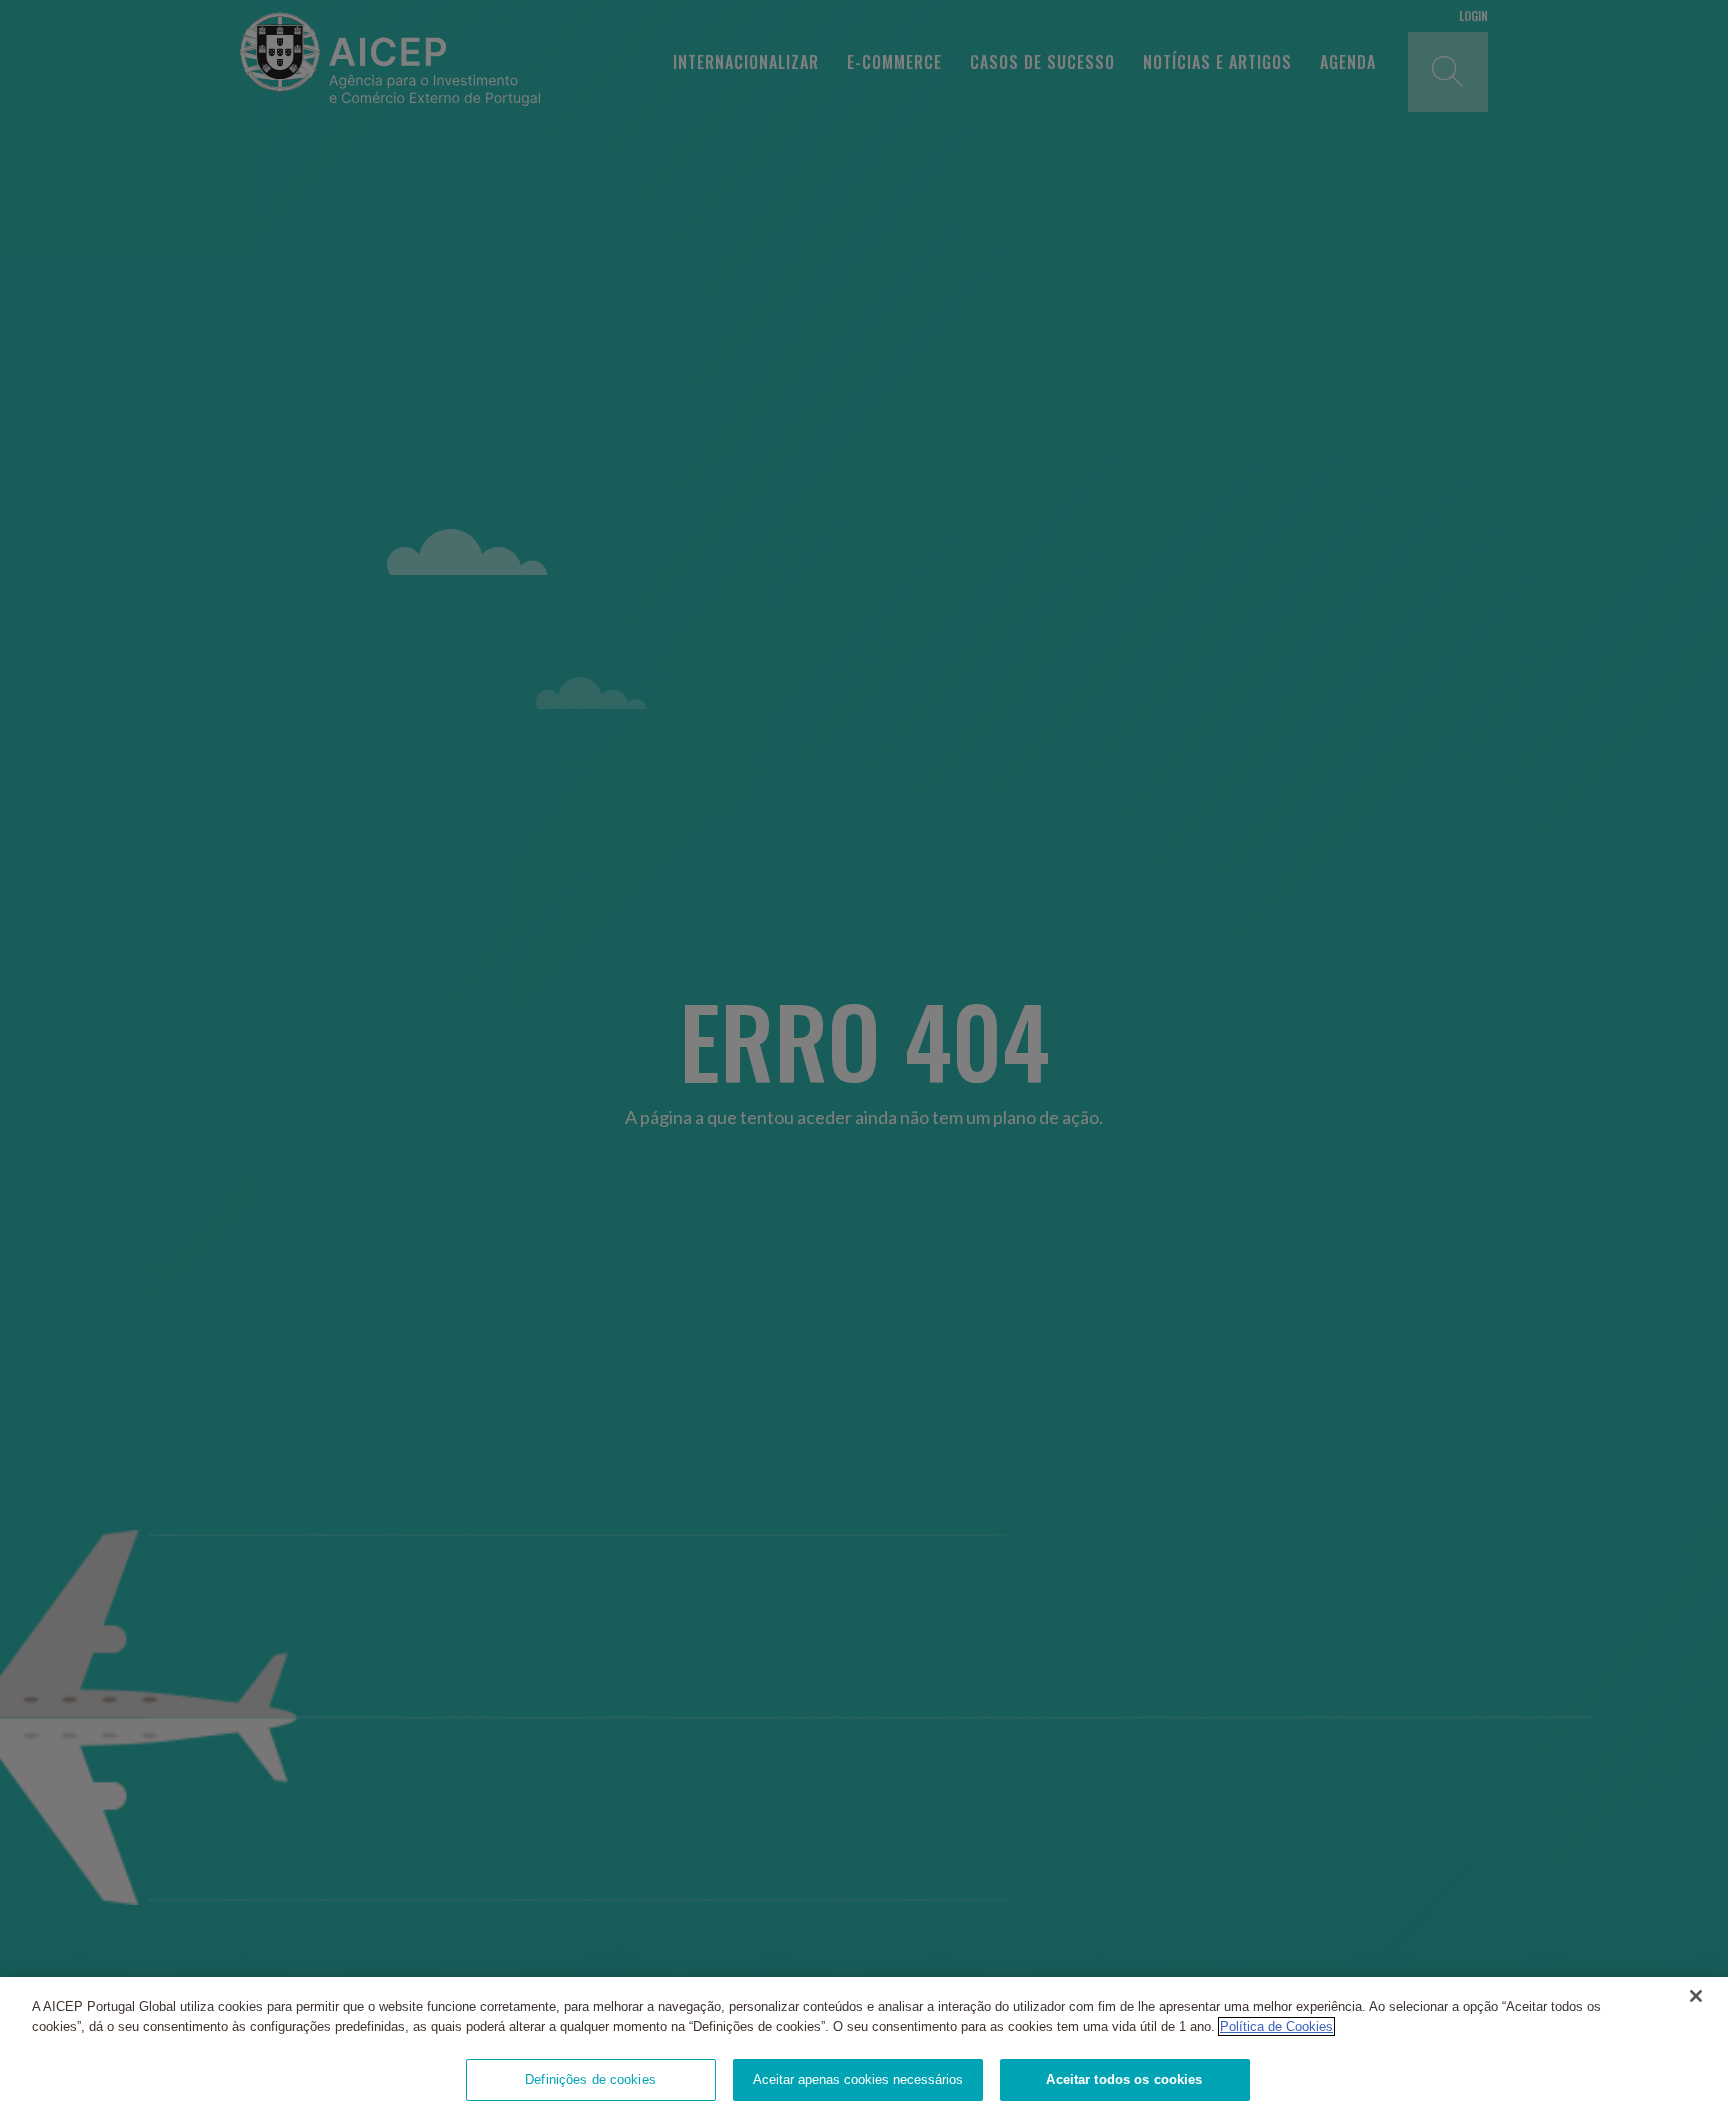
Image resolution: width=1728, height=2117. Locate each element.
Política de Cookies (1276, 2026)
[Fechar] (1696, 1996)
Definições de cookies (590, 2079)
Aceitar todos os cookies (1124, 2079)
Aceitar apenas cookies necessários (858, 2079)
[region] (864, 2047)
